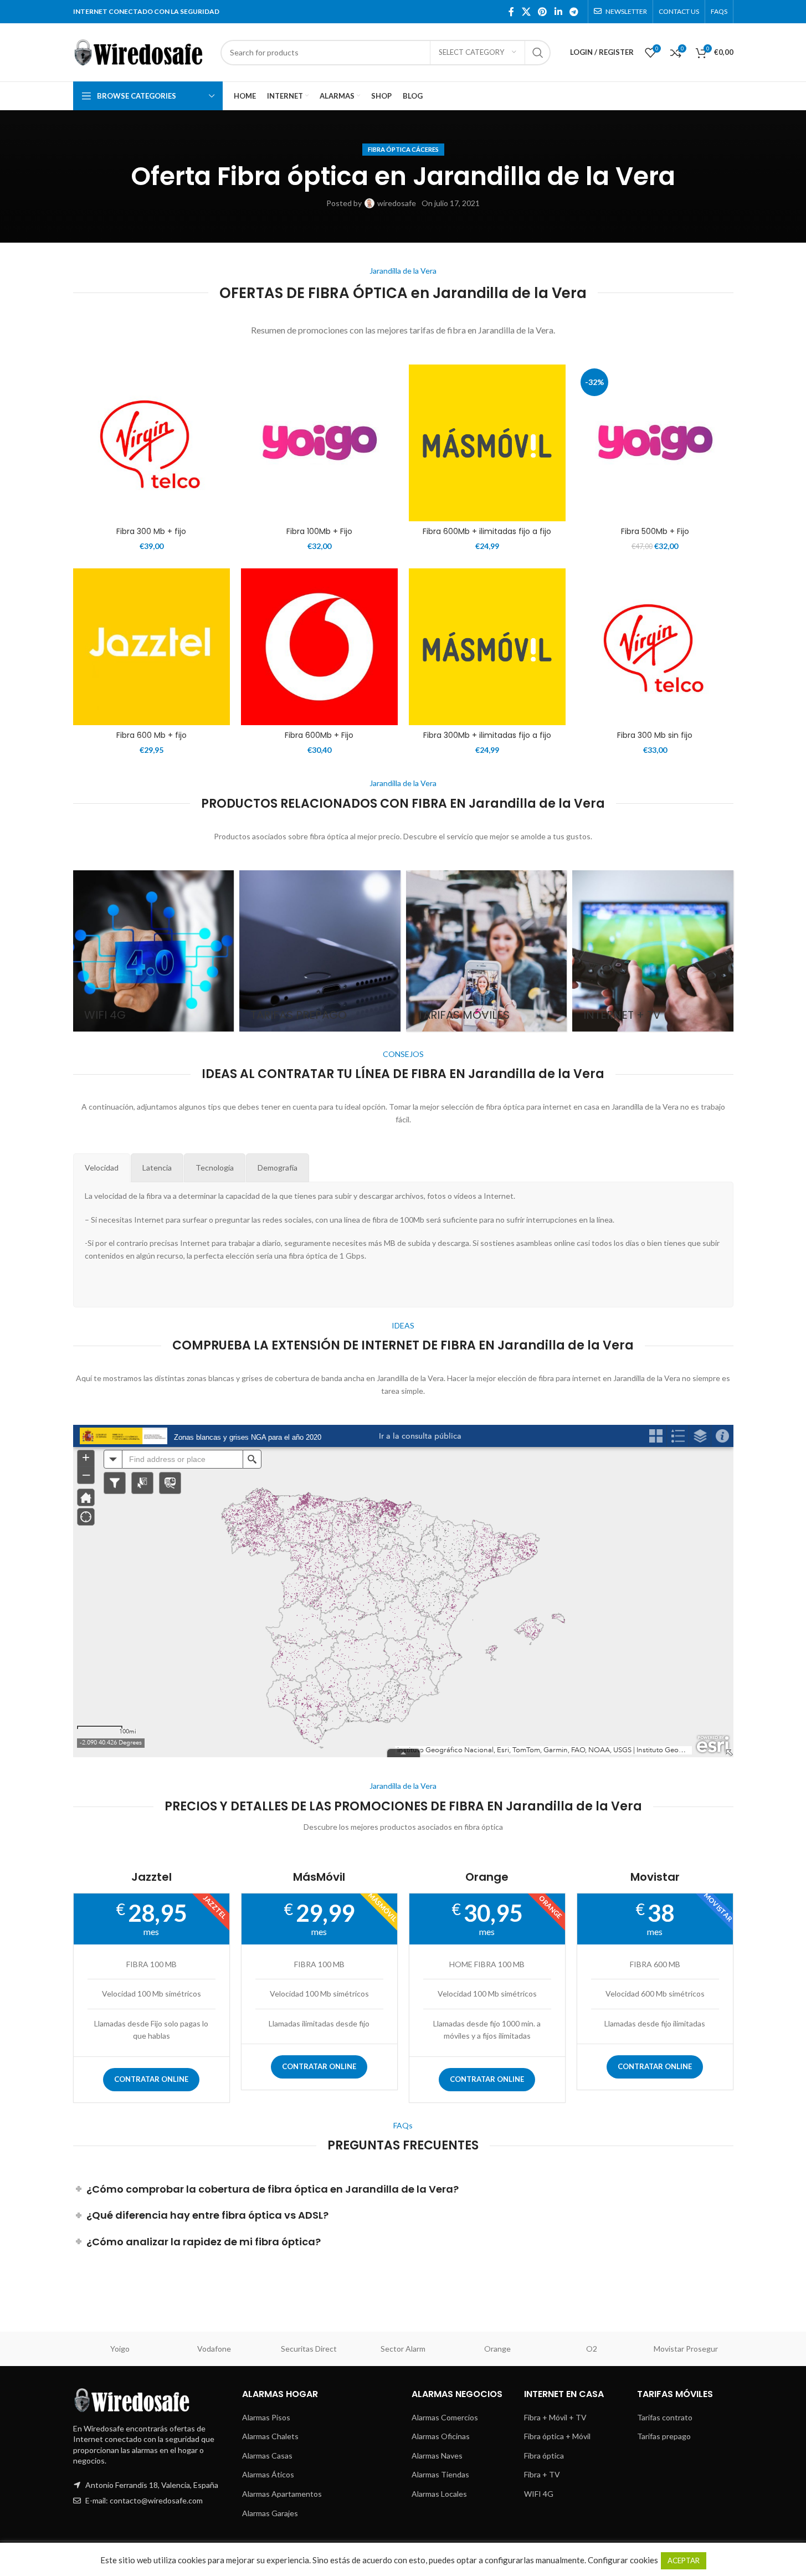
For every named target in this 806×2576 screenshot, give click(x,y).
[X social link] (526, 12)
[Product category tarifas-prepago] (320, 951)
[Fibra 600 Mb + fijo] (152, 647)
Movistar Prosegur (686, 2349)
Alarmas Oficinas (441, 2436)
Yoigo (120, 2349)
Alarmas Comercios (445, 2417)
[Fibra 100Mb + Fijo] (319, 443)
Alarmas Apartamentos (282, 2494)
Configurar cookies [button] (623, 2560)
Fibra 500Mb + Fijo (655, 531)
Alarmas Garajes (270, 2513)
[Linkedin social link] (558, 12)
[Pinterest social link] (543, 12)
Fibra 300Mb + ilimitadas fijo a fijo (487, 735)
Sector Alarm (403, 2349)
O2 (592, 2349)
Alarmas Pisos (266, 2417)
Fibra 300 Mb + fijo (151, 531)
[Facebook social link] (511, 12)
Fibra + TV (542, 2474)
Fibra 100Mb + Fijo (319, 531)
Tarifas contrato (665, 2417)
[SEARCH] (538, 53)
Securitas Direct (309, 2349)
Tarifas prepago (664, 2436)
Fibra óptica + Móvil (557, 2436)
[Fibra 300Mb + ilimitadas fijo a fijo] (487, 647)
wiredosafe (397, 203)
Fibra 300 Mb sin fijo (655, 735)
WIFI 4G (539, 2494)
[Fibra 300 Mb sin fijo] (655, 647)
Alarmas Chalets (270, 2436)
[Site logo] (141, 51)
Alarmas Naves (437, 2456)
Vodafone (214, 2349)
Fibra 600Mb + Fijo (319, 735)
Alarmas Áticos (268, 2474)
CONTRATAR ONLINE (151, 2079)
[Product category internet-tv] (653, 951)
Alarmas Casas (267, 2456)
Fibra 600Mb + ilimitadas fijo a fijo (487, 531)
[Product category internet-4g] (154, 951)
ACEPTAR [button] (684, 2560)
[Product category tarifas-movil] (487, 951)
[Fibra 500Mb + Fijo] (655, 443)
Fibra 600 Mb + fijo (152, 735)
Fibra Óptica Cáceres (403, 149)
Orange (497, 2349)
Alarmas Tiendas (440, 2474)
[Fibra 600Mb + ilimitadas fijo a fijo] (487, 443)
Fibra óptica (544, 2456)
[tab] (102, 1168)
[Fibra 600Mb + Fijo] (319, 647)
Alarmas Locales (439, 2494)
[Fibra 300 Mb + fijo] (152, 443)
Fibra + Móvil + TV (555, 2417)
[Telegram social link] (574, 12)
